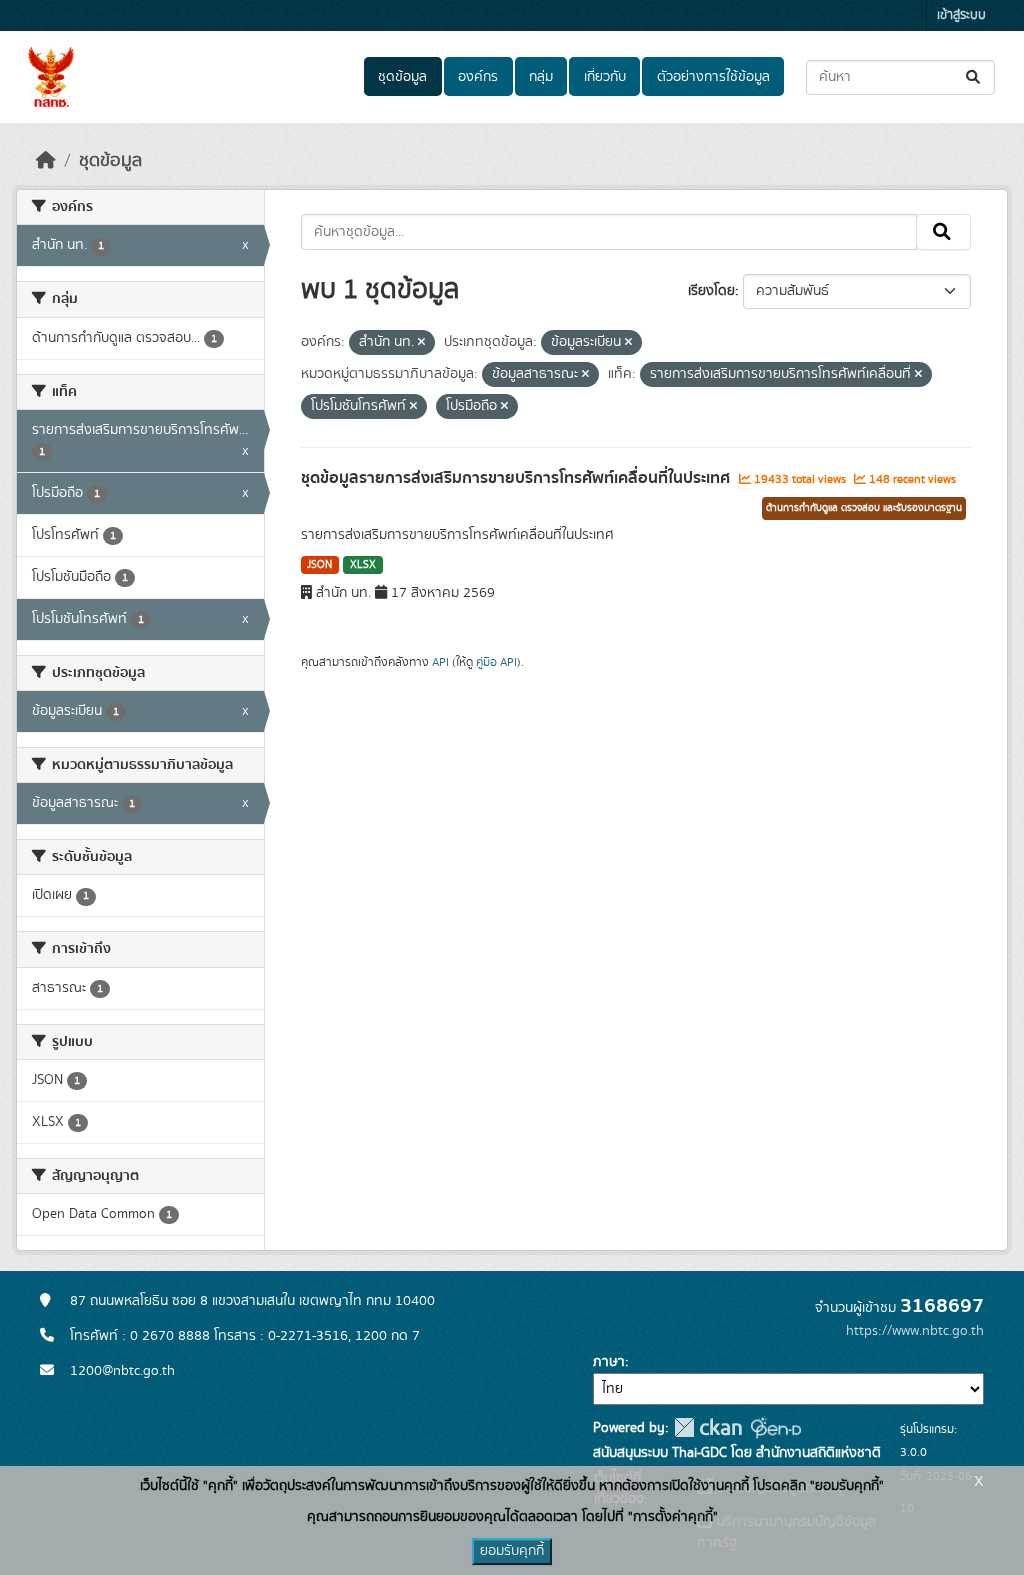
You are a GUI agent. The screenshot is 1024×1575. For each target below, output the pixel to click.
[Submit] (974, 77)
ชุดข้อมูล (402, 77)
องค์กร (478, 77)
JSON (319, 565)
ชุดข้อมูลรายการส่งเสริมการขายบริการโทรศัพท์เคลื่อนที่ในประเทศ (517, 478)
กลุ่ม (541, 77)
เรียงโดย (711, 291)
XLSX (363, 565)
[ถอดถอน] (421, 343)
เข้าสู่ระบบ (961, 15)
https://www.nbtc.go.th (915, 1331)
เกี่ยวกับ (605, 77)
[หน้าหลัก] (46, 161)
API (440, 662)
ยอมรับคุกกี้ (512, 1551)
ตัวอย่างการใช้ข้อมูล (713, 77)
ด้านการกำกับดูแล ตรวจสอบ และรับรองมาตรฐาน (864, 508)
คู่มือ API (496, 662)
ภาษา (609, 1362)
